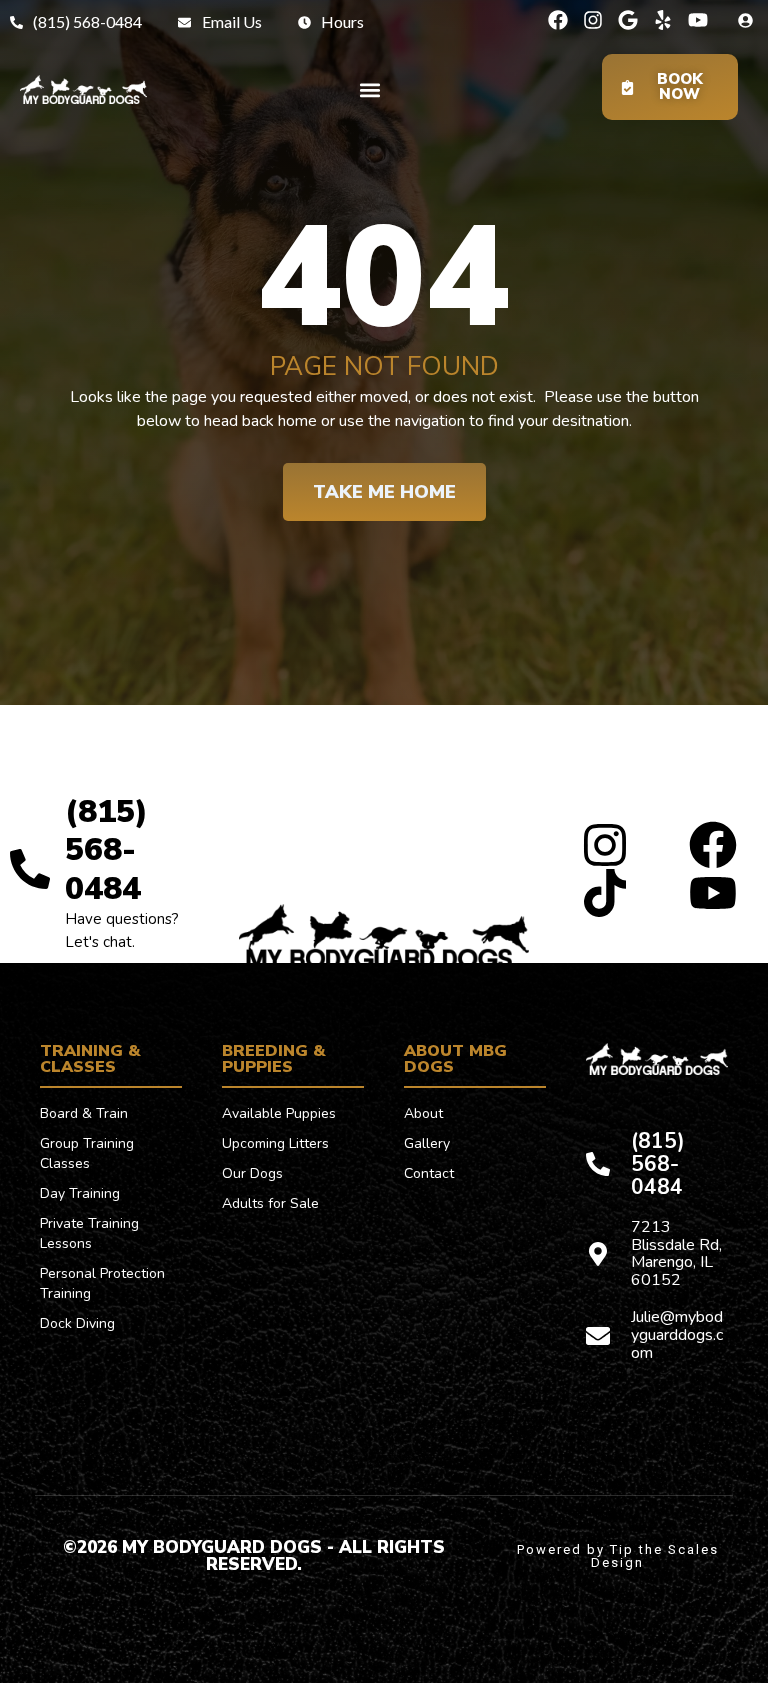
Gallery (427, 1143)
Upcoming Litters (275, 1143)
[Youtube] (698, 20)
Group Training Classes (87, 1153)
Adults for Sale (270, 1203)
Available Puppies (279, 1113)
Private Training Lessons (89, 1233)
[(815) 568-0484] (30, 869)
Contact (429, 1173)
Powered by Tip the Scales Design (618, 1556)
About (423, 1113)
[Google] (628, 20)
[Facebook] (558, 20)
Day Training (80, 1193)
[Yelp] (663, 20)
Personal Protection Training (102, 1283)
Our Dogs (252, 1173)
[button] (369, 89)
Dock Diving (77, 1323)
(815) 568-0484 (106, 850)
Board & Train (84, 1113)
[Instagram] (593, 20)
